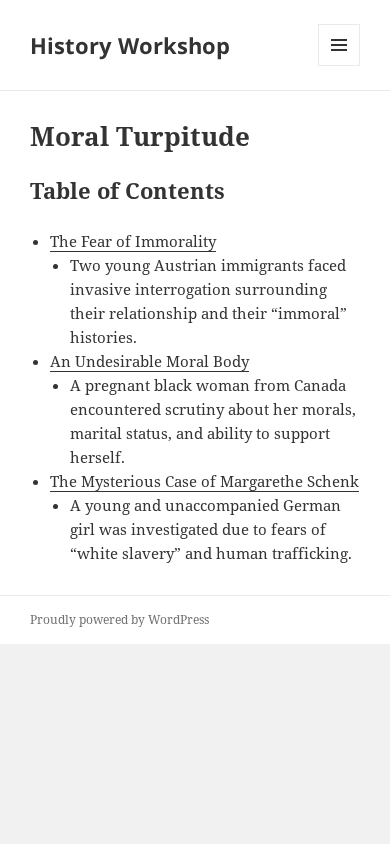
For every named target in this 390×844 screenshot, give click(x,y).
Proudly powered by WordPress (119, 619)
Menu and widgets (339, 65)
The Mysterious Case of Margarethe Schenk (204, 481)
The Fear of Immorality (133, 241)
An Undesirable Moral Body (149, 361)
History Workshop (130, 45)
